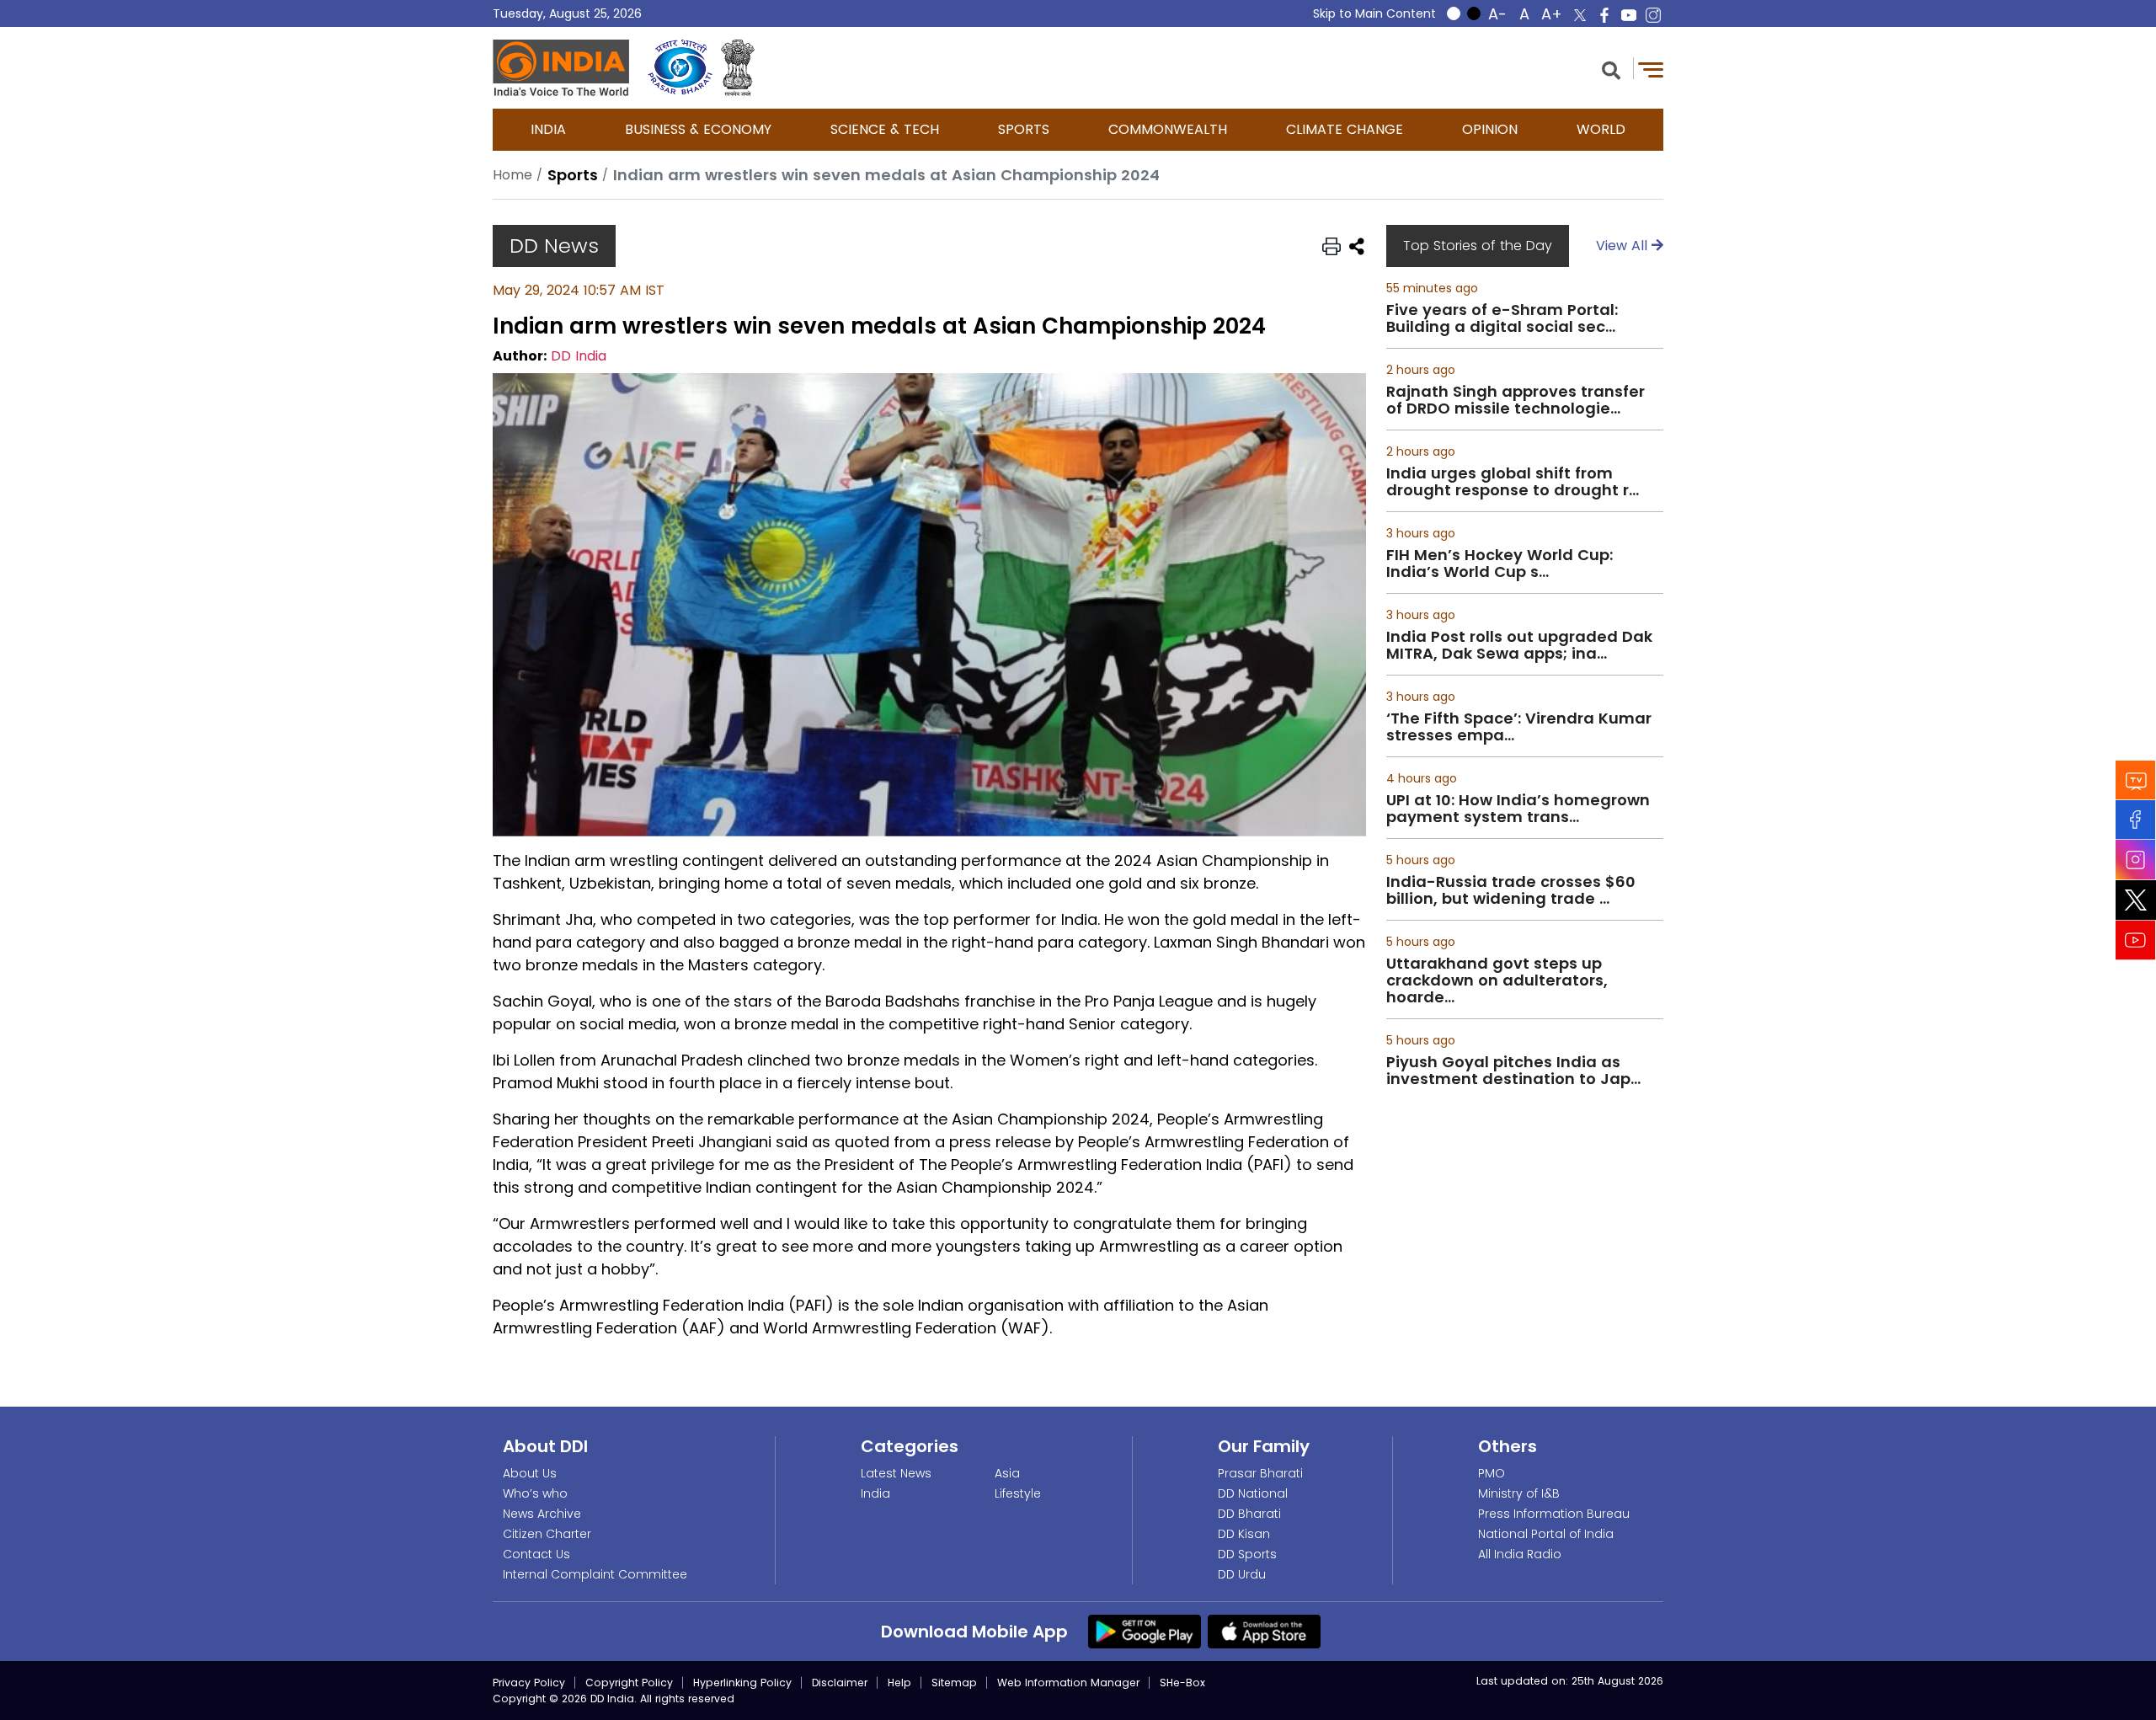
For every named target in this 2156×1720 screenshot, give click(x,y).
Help (899, 1683)
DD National (1253, 1493)
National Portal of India (1546, 1534)
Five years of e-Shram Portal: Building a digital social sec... (1502, 318)
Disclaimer (840, 1683)
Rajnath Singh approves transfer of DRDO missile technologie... (1516, 400)
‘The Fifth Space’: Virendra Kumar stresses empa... (1519, 727)
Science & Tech (885, 129)
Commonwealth (1168, 129)
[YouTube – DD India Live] (1629, 15)
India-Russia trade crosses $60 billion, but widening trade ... (1511, 890)
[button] (1611, 69)
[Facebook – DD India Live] (1604, 15)
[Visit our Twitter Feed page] (2136, 900)
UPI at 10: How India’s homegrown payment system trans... (1518, 809)
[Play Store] (1145, 1631)
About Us (530, 1473)
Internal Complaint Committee (595, 1574)
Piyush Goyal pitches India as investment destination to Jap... (1513, 1071)
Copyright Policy (629, 1683)
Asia (1007, 1473)
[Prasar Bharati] (680, 68)
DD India (579, 356)
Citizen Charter (547, 1534)
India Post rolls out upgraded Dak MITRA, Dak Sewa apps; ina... (1519, 645)
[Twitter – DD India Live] (1580, 15)
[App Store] (1264, 1631)
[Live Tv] (2136, 780)
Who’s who (535, 1493)
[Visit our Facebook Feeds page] (2136, 820)
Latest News (896, 1473)
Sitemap (954, 1683)
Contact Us (536, 1554)
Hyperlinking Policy (742, 1683)
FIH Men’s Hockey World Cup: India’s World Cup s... (1500, 564)
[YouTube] (2136, 940)
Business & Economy (698, 129)
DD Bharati (1249, 1514)
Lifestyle (1018, 1493)
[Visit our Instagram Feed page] (2136, 860)
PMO (1492, 1473)
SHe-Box (1182, 1683)
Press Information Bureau (1554, 1514)
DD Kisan (1244, 1534)
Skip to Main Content (1374, 13)
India (548, 129)
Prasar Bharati (1260, 1473)
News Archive (542, 1514)
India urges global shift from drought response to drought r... (1513, 482)
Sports (1024, 129)
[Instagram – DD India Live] (1653, 15)
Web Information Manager (1068, 1683)
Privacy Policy (529, 1683)
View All (1624, 246)
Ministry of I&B (1519, 1493)
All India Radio (1520, 1554)
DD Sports (1247, 1554)
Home (512, 175)
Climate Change (1345, 129)
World (1601, 129)
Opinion (1490, 129)
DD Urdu (1242, 1574)
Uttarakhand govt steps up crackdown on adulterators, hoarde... (1497, 980)
